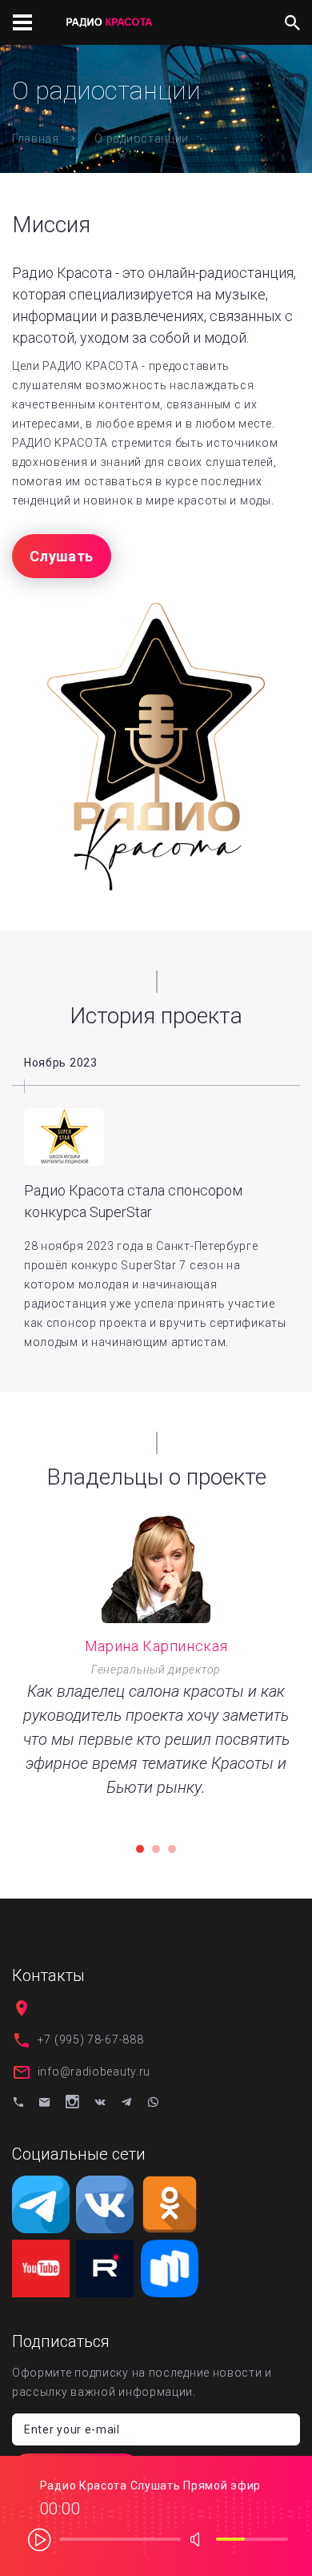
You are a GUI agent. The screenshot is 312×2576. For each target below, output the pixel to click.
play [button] (40, 2539)
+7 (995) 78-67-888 (91, 2040)
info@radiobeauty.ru (94, 2072)
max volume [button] (200, 2539)
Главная (36, 139)
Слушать (62, 556)
